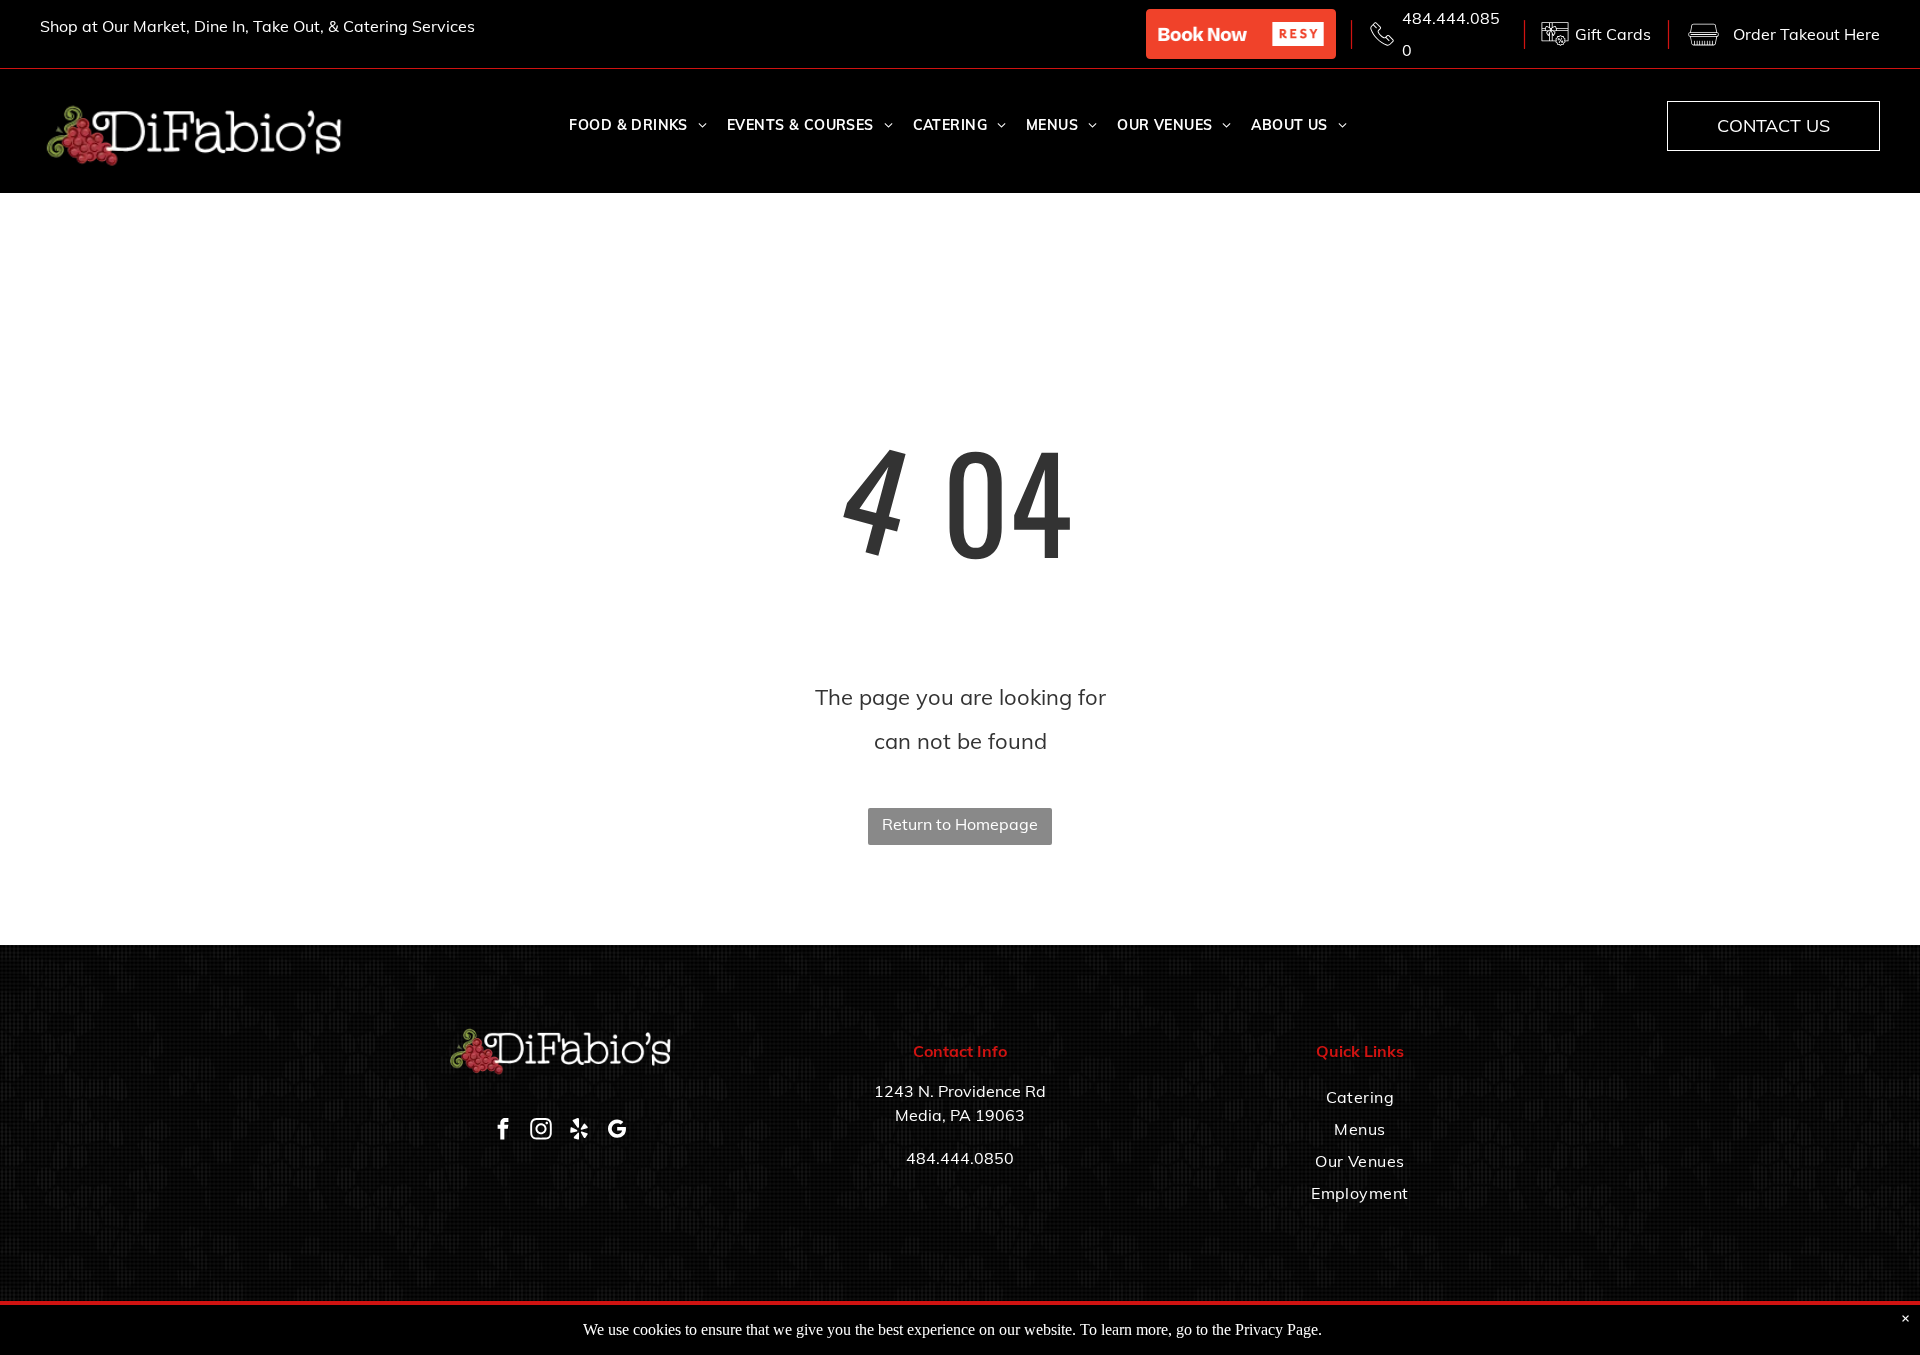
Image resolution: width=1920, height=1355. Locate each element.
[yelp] (579, 1131)
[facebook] (503, 1131)
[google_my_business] (617, 1131)
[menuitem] (637, 126)
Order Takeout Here (1806, 34)
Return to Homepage (960, 824)
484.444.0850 (960, 1158)
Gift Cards (1613, 34)
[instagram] (541, 1131)
